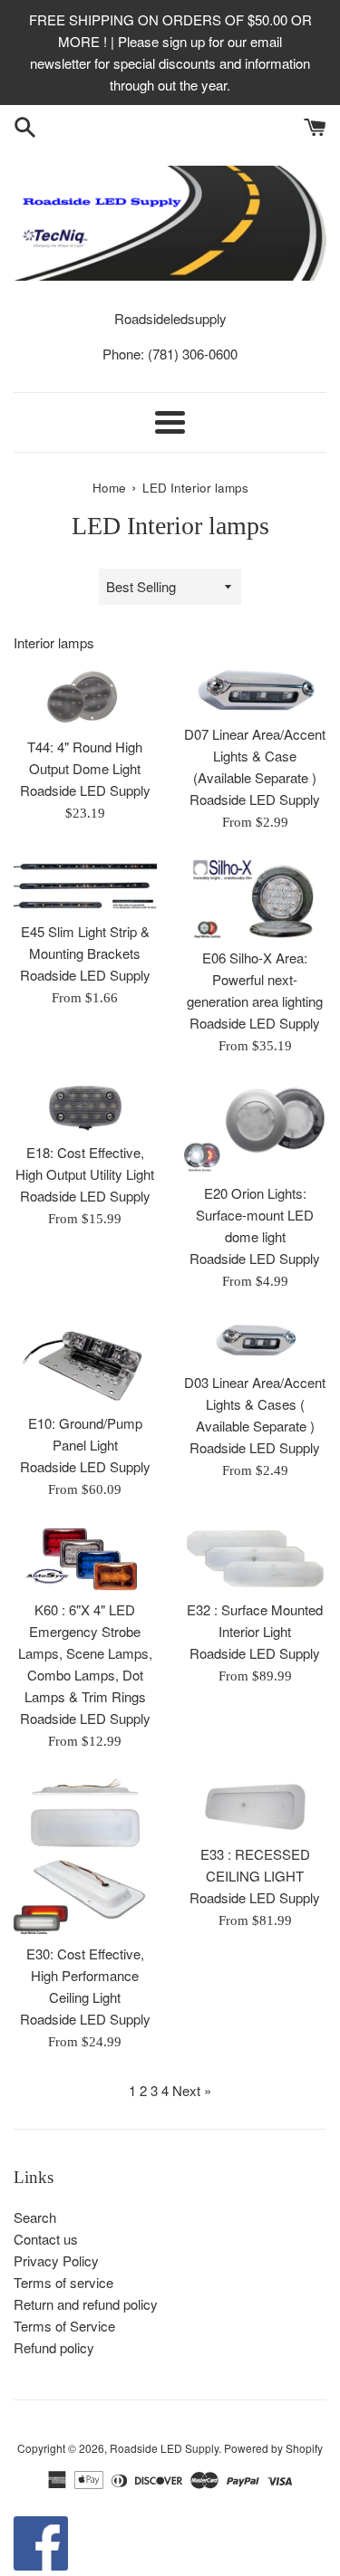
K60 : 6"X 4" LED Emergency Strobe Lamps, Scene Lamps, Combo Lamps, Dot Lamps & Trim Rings (85, 1653)
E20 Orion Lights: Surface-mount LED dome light (255, 1215)
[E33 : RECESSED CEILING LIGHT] (256, 1806)
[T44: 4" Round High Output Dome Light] (85, 697)
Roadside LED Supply (164, 2448)
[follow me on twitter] (41, 2565)
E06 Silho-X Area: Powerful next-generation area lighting (255, 979)
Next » (192, 2090)
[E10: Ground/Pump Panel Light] (85, 1361)
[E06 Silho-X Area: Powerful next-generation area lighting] (256, 900)
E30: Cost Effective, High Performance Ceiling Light (85, 1975)
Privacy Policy (56, 2260)
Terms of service (63, 2282)
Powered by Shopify (273, 2448)
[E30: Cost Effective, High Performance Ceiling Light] (85, 1856)
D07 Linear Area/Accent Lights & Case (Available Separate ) (255, 756)
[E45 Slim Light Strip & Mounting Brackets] (85, 886)
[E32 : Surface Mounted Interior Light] (256, 1559)
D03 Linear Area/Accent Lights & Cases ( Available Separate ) (255, 1404)
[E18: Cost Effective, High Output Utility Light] (85, 1108)
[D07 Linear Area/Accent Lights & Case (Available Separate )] (256, 690)
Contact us (46, 2239)
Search (35, 2217)
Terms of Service (64, 2326)
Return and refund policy (86, 2304)
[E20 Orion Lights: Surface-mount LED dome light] (256, 1128)
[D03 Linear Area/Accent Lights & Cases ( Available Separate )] (256, 1341)
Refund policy (54, 2347)
